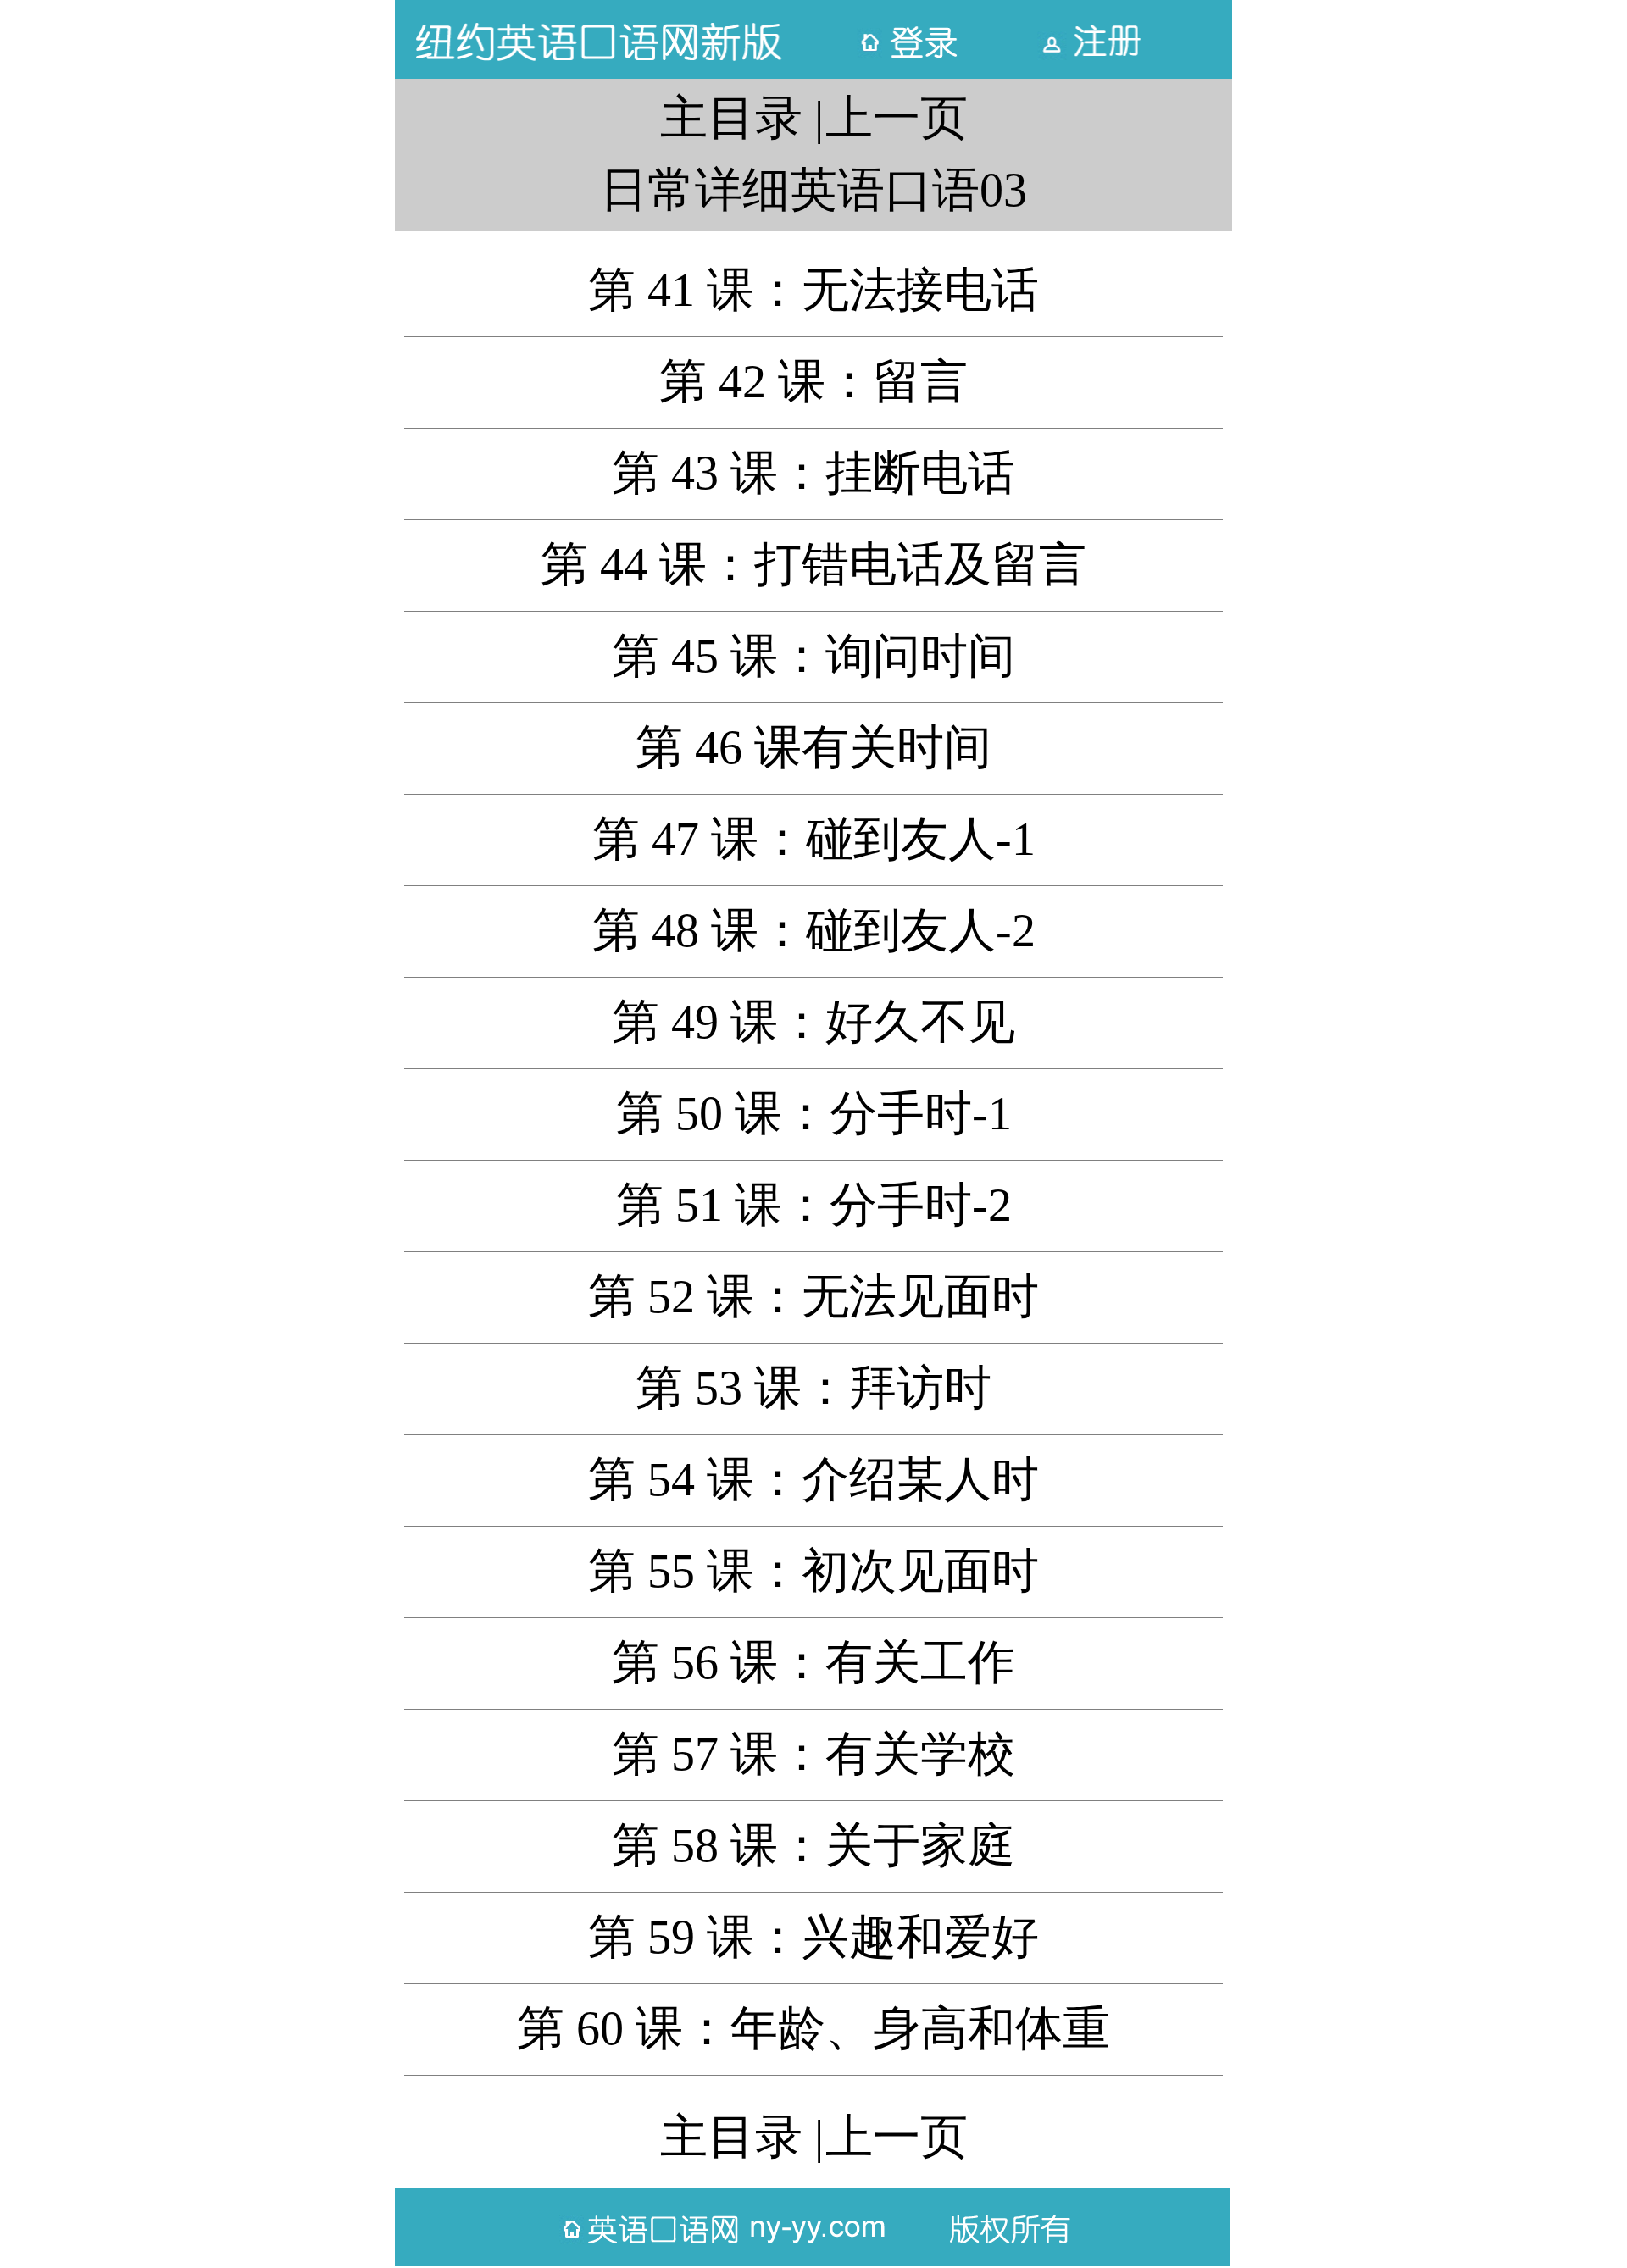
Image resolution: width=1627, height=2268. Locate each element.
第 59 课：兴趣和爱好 (813, 1937)
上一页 (897, 118)
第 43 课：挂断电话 (813, 473)
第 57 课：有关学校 (813, 1754)
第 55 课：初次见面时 (813, 1571)
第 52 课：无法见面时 (813, 1296)
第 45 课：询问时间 (813, 656)
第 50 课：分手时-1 (814, 1113)
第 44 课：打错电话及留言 (813, 564)
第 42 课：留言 (813, 381)
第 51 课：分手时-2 (814, 1205)
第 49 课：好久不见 (813, 1022)
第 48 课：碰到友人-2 (814, 930)
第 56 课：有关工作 (813, 1662)
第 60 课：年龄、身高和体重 (813, 2028)
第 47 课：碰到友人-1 (814, 839)
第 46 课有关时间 (813, 747)
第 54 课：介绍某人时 (813, 1479)
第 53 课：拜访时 (813, 1388)
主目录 (731, 118)
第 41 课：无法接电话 (813, 290)
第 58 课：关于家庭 (813, 1845)
